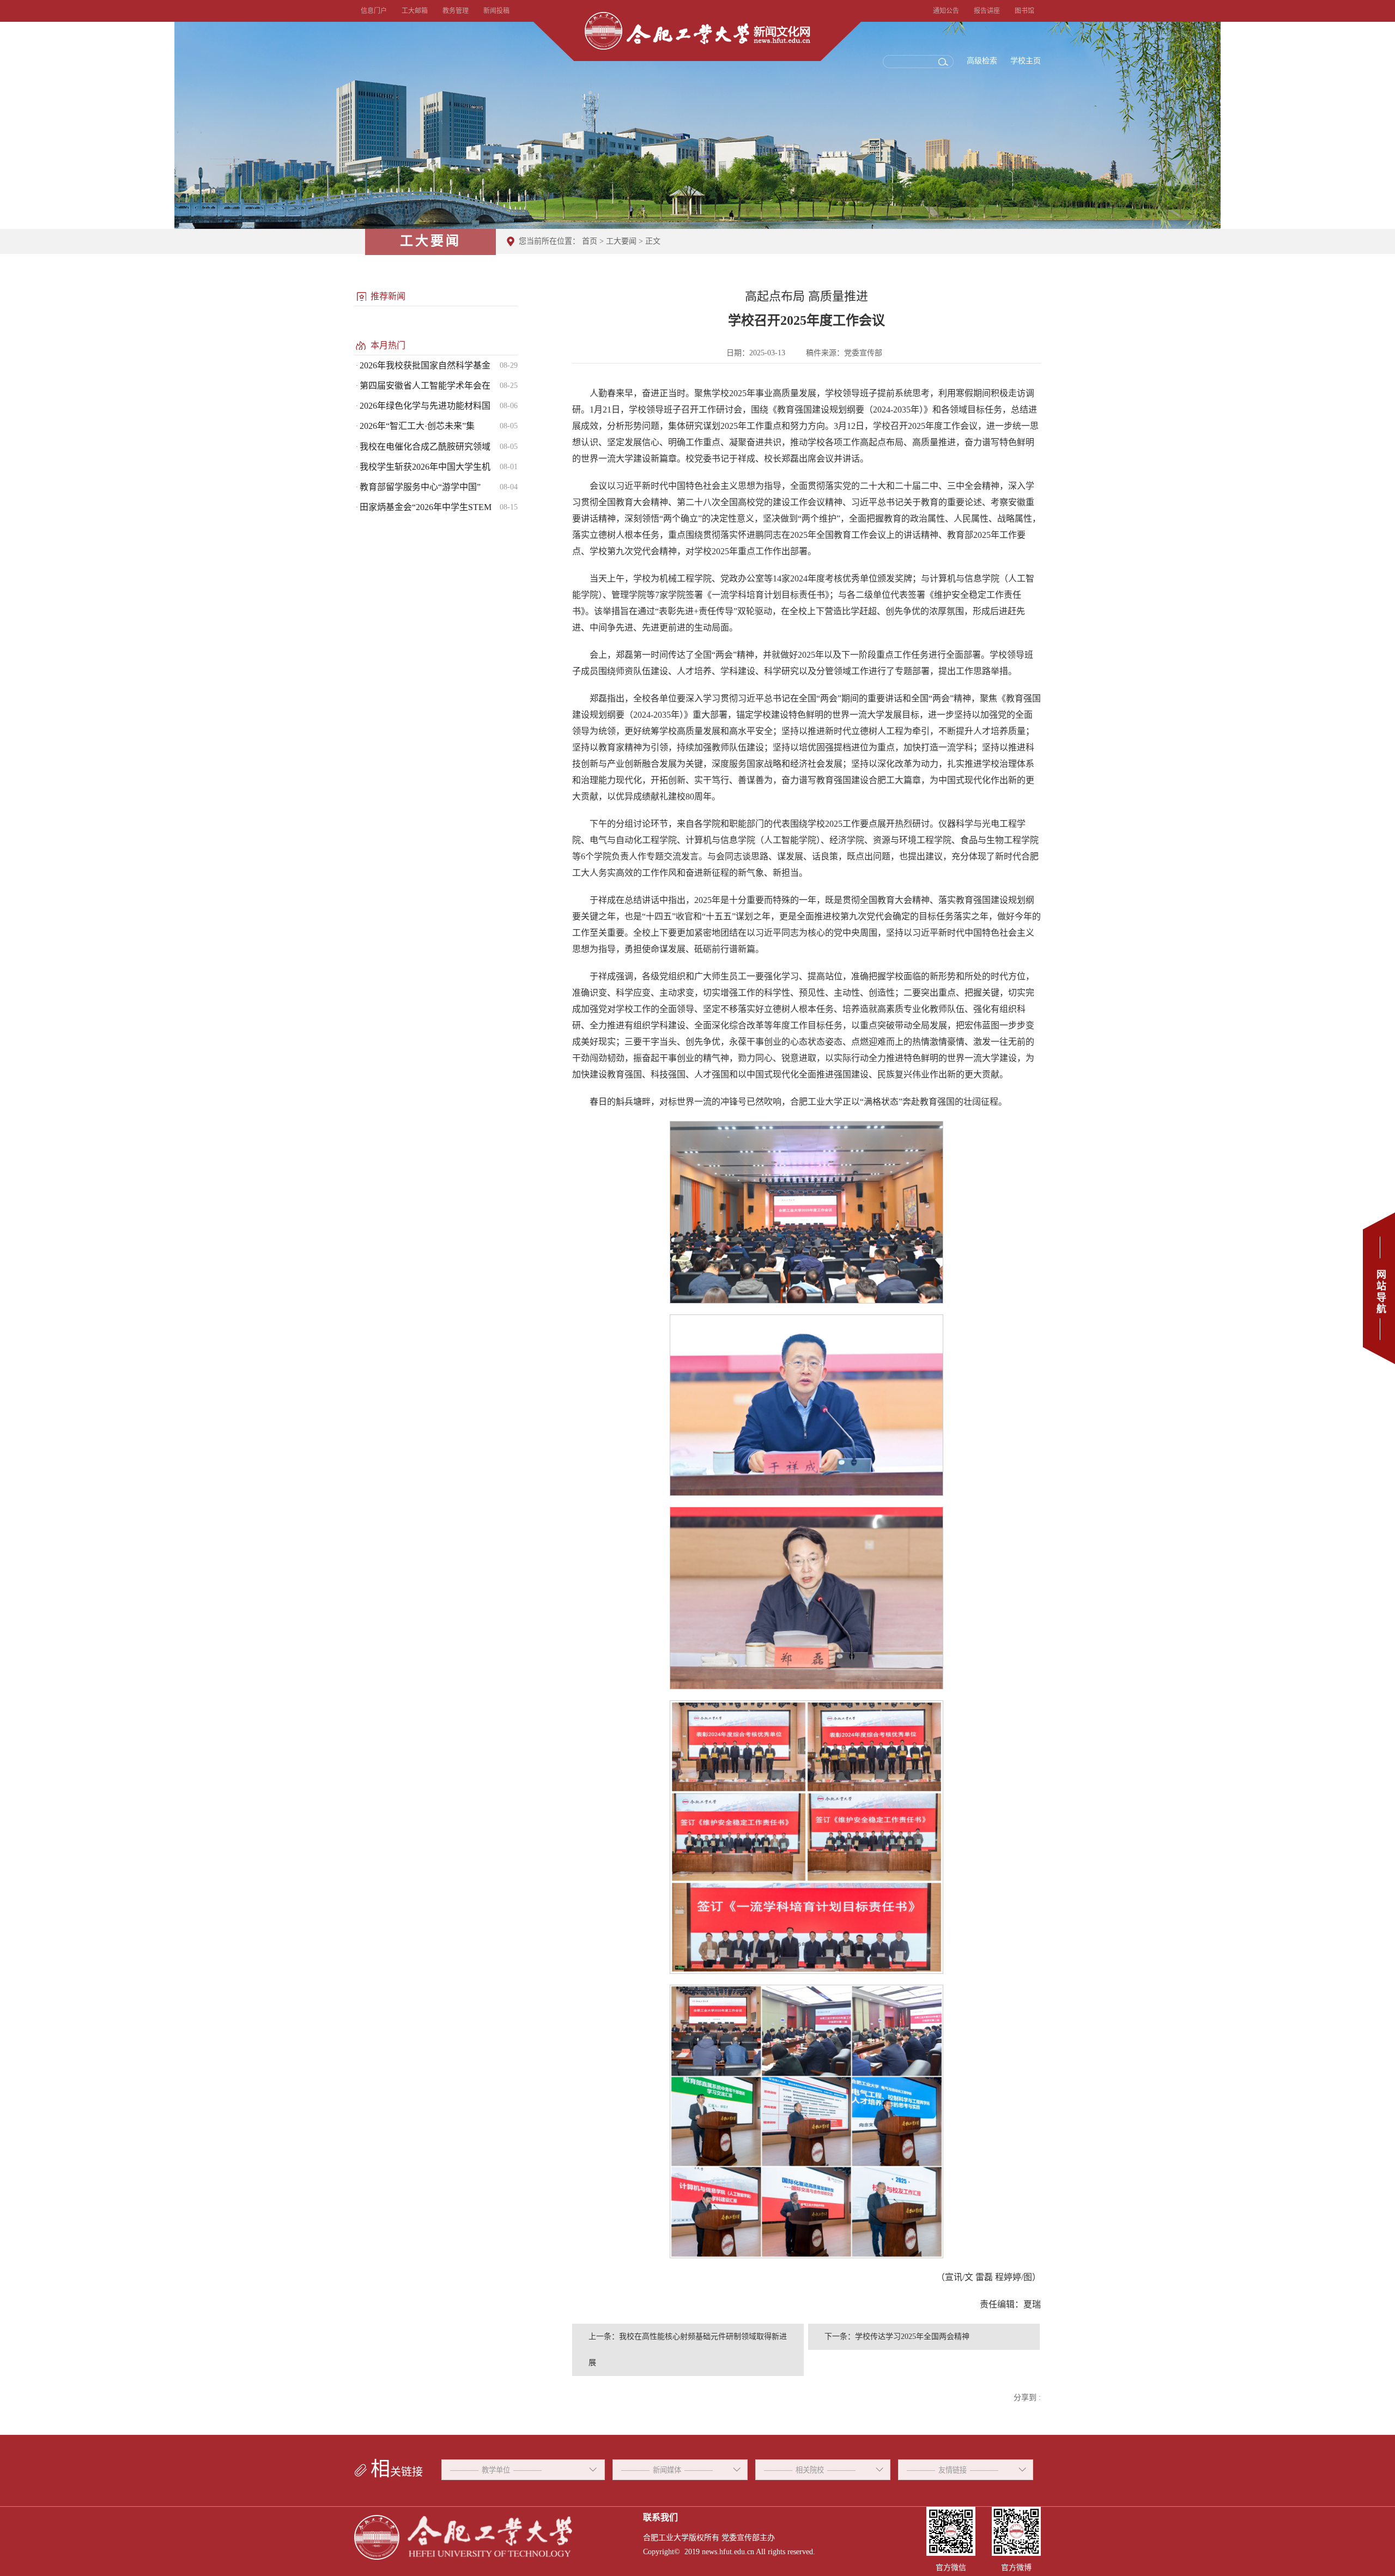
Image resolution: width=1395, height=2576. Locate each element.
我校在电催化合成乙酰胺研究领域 (425, 447)
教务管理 (456, 11)
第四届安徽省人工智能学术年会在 (425, 386)
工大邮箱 (415, 11)
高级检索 (982, 61)
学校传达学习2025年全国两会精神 (912, 2336)
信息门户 (374, 11)
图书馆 (1024, 11)
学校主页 (1026, 61)
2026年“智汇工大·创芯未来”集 (417, 426)
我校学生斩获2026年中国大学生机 (425, 467)
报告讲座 (987, 11)
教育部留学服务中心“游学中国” (420, 487)
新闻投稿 (496, 11)
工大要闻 (621, 241)
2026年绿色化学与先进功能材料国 (425, 406)
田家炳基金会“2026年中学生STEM (426, 507)
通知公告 (946, 11)
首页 (590, 241)
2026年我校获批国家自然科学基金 (425, 365)
